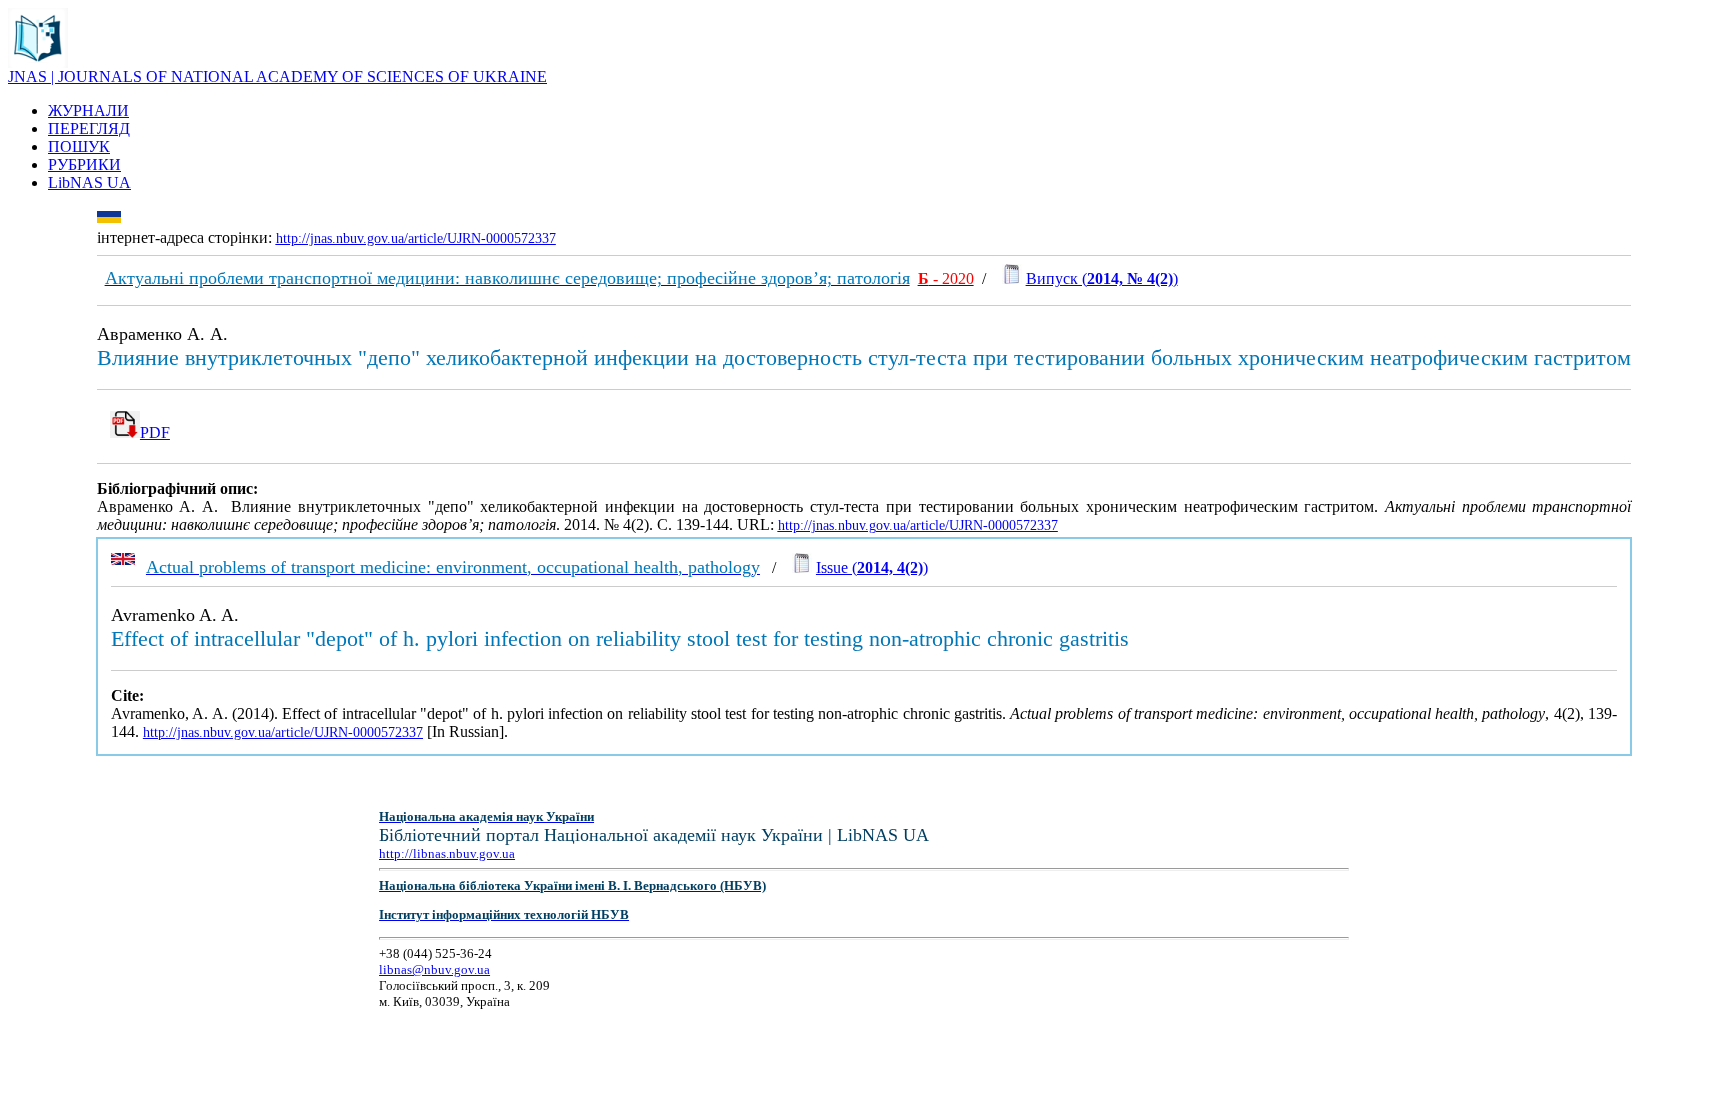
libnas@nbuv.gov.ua (434, 969)
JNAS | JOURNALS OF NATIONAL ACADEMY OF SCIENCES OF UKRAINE (277, 76)
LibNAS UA (89, 182)
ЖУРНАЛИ (88, 110)
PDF (155, 432)
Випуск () (1102, 278)
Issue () (872, 567)
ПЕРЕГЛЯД (89, 128)
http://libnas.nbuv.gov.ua (447, 853)
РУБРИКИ (84, 164)
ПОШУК (79, 146)
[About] (38, 62)
